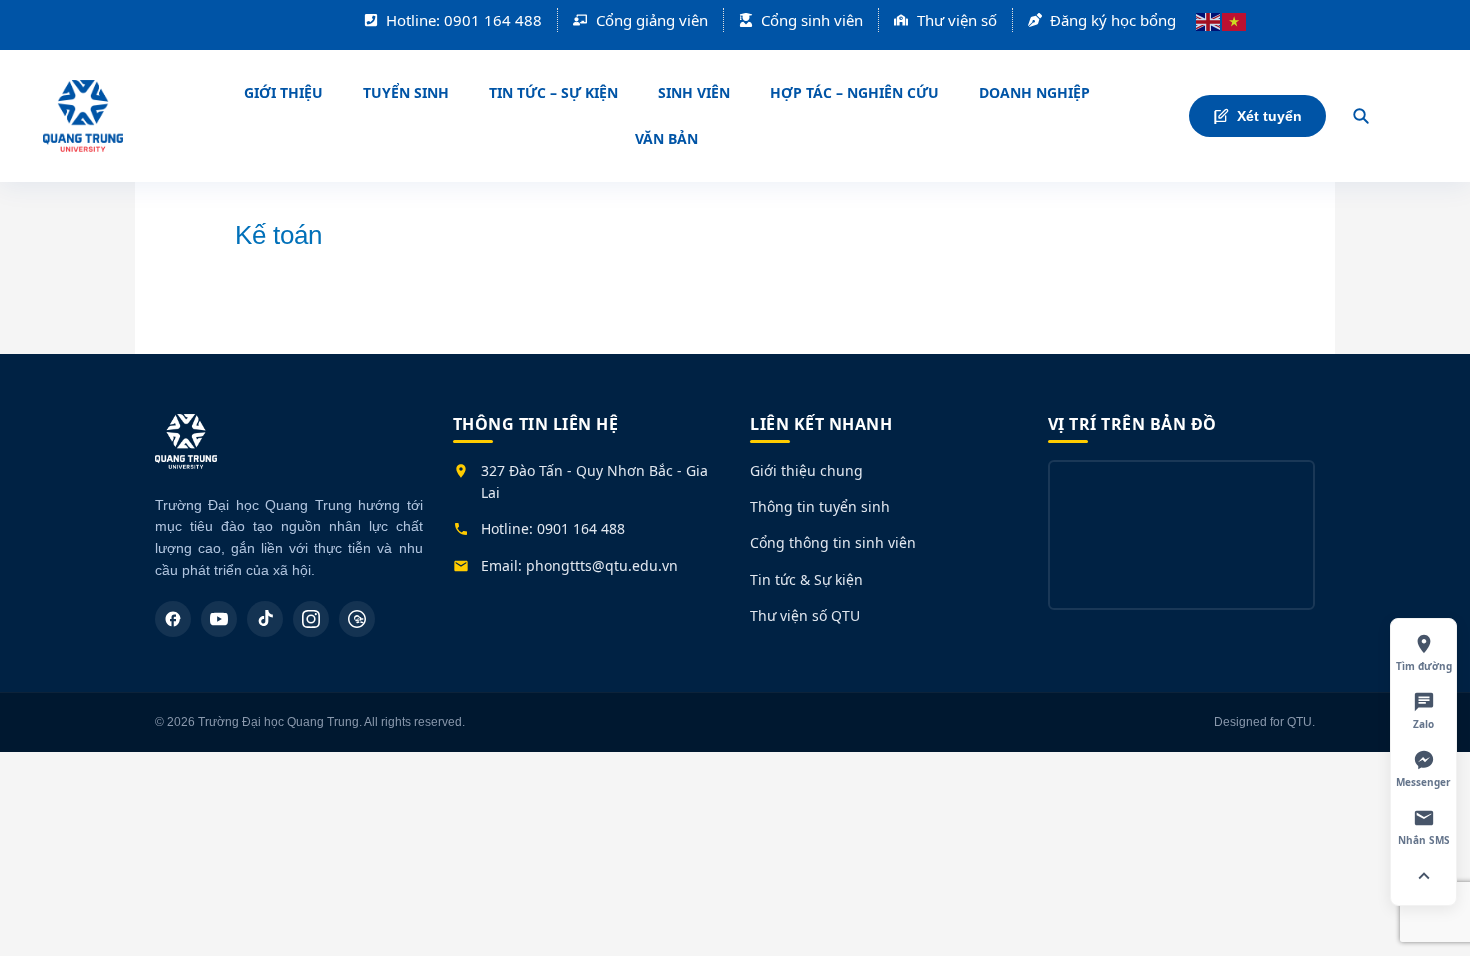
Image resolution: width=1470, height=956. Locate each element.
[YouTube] (219, 619)
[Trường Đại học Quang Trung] (186, 451)
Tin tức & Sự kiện (806, 579)
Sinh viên (694, 92)
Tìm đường (1424, 666)
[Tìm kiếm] (1361, 116)
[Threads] (357, 619)
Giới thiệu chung (806, 470)
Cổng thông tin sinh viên (833, 542)
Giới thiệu (283, 92)
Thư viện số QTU (805, 615)
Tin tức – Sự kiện (553, 92)
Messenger (1423, 782)
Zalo (1423, 724)
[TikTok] (265, 619)
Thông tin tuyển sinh (820, 506)
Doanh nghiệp (1034, 92)
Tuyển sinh (406, 92)
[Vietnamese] (1235, 20)
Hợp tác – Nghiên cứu (854, 92)
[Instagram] (311, 619)
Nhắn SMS (1424, 840)
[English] (1209, 20)
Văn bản (666, 138)
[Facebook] (173, 619)
